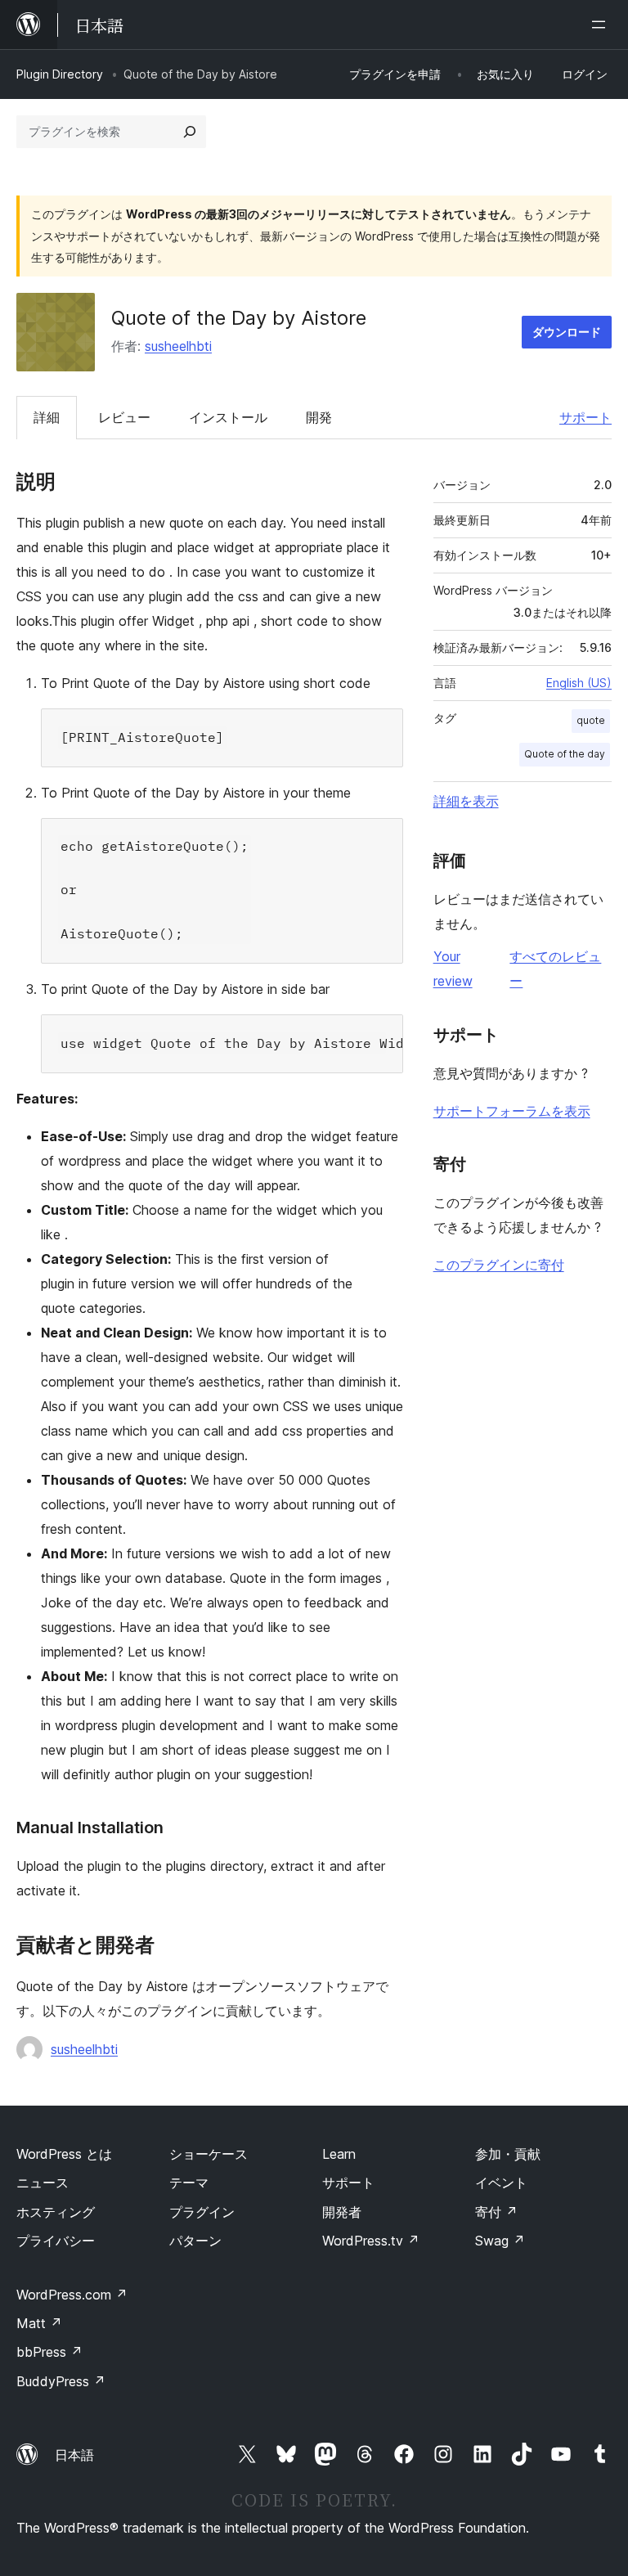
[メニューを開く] (602, 25)
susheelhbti (178, 346)
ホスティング (56, 2212)
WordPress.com (72, 2295)
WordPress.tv (371, 2241)
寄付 (496, 2212)
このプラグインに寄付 (499, 1265)
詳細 (47, 417)
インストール (228, 417)
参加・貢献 (508, 2154)
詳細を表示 (466, 801)
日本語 (74, 2455)
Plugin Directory (60, 74)
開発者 (342, 2212)
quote (591, 720)
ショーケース (209, 2154)
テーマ (189, 2183)
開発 (319, 417)
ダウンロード (567, 332)
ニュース (43, 2183)
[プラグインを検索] (190, 132)
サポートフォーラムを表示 (512, 1111)
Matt (39, 2323)
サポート (585, 417)
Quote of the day (565, 754)
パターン (195, 2241)
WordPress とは (64, 2154)
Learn (339, 2154)
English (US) (579, 683)
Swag (500, 2241)
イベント (501, 2183)
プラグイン (202, 2212)
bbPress (49, 2352)
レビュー (124, 417)
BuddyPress (61, 2381)
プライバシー (56, 2241)
